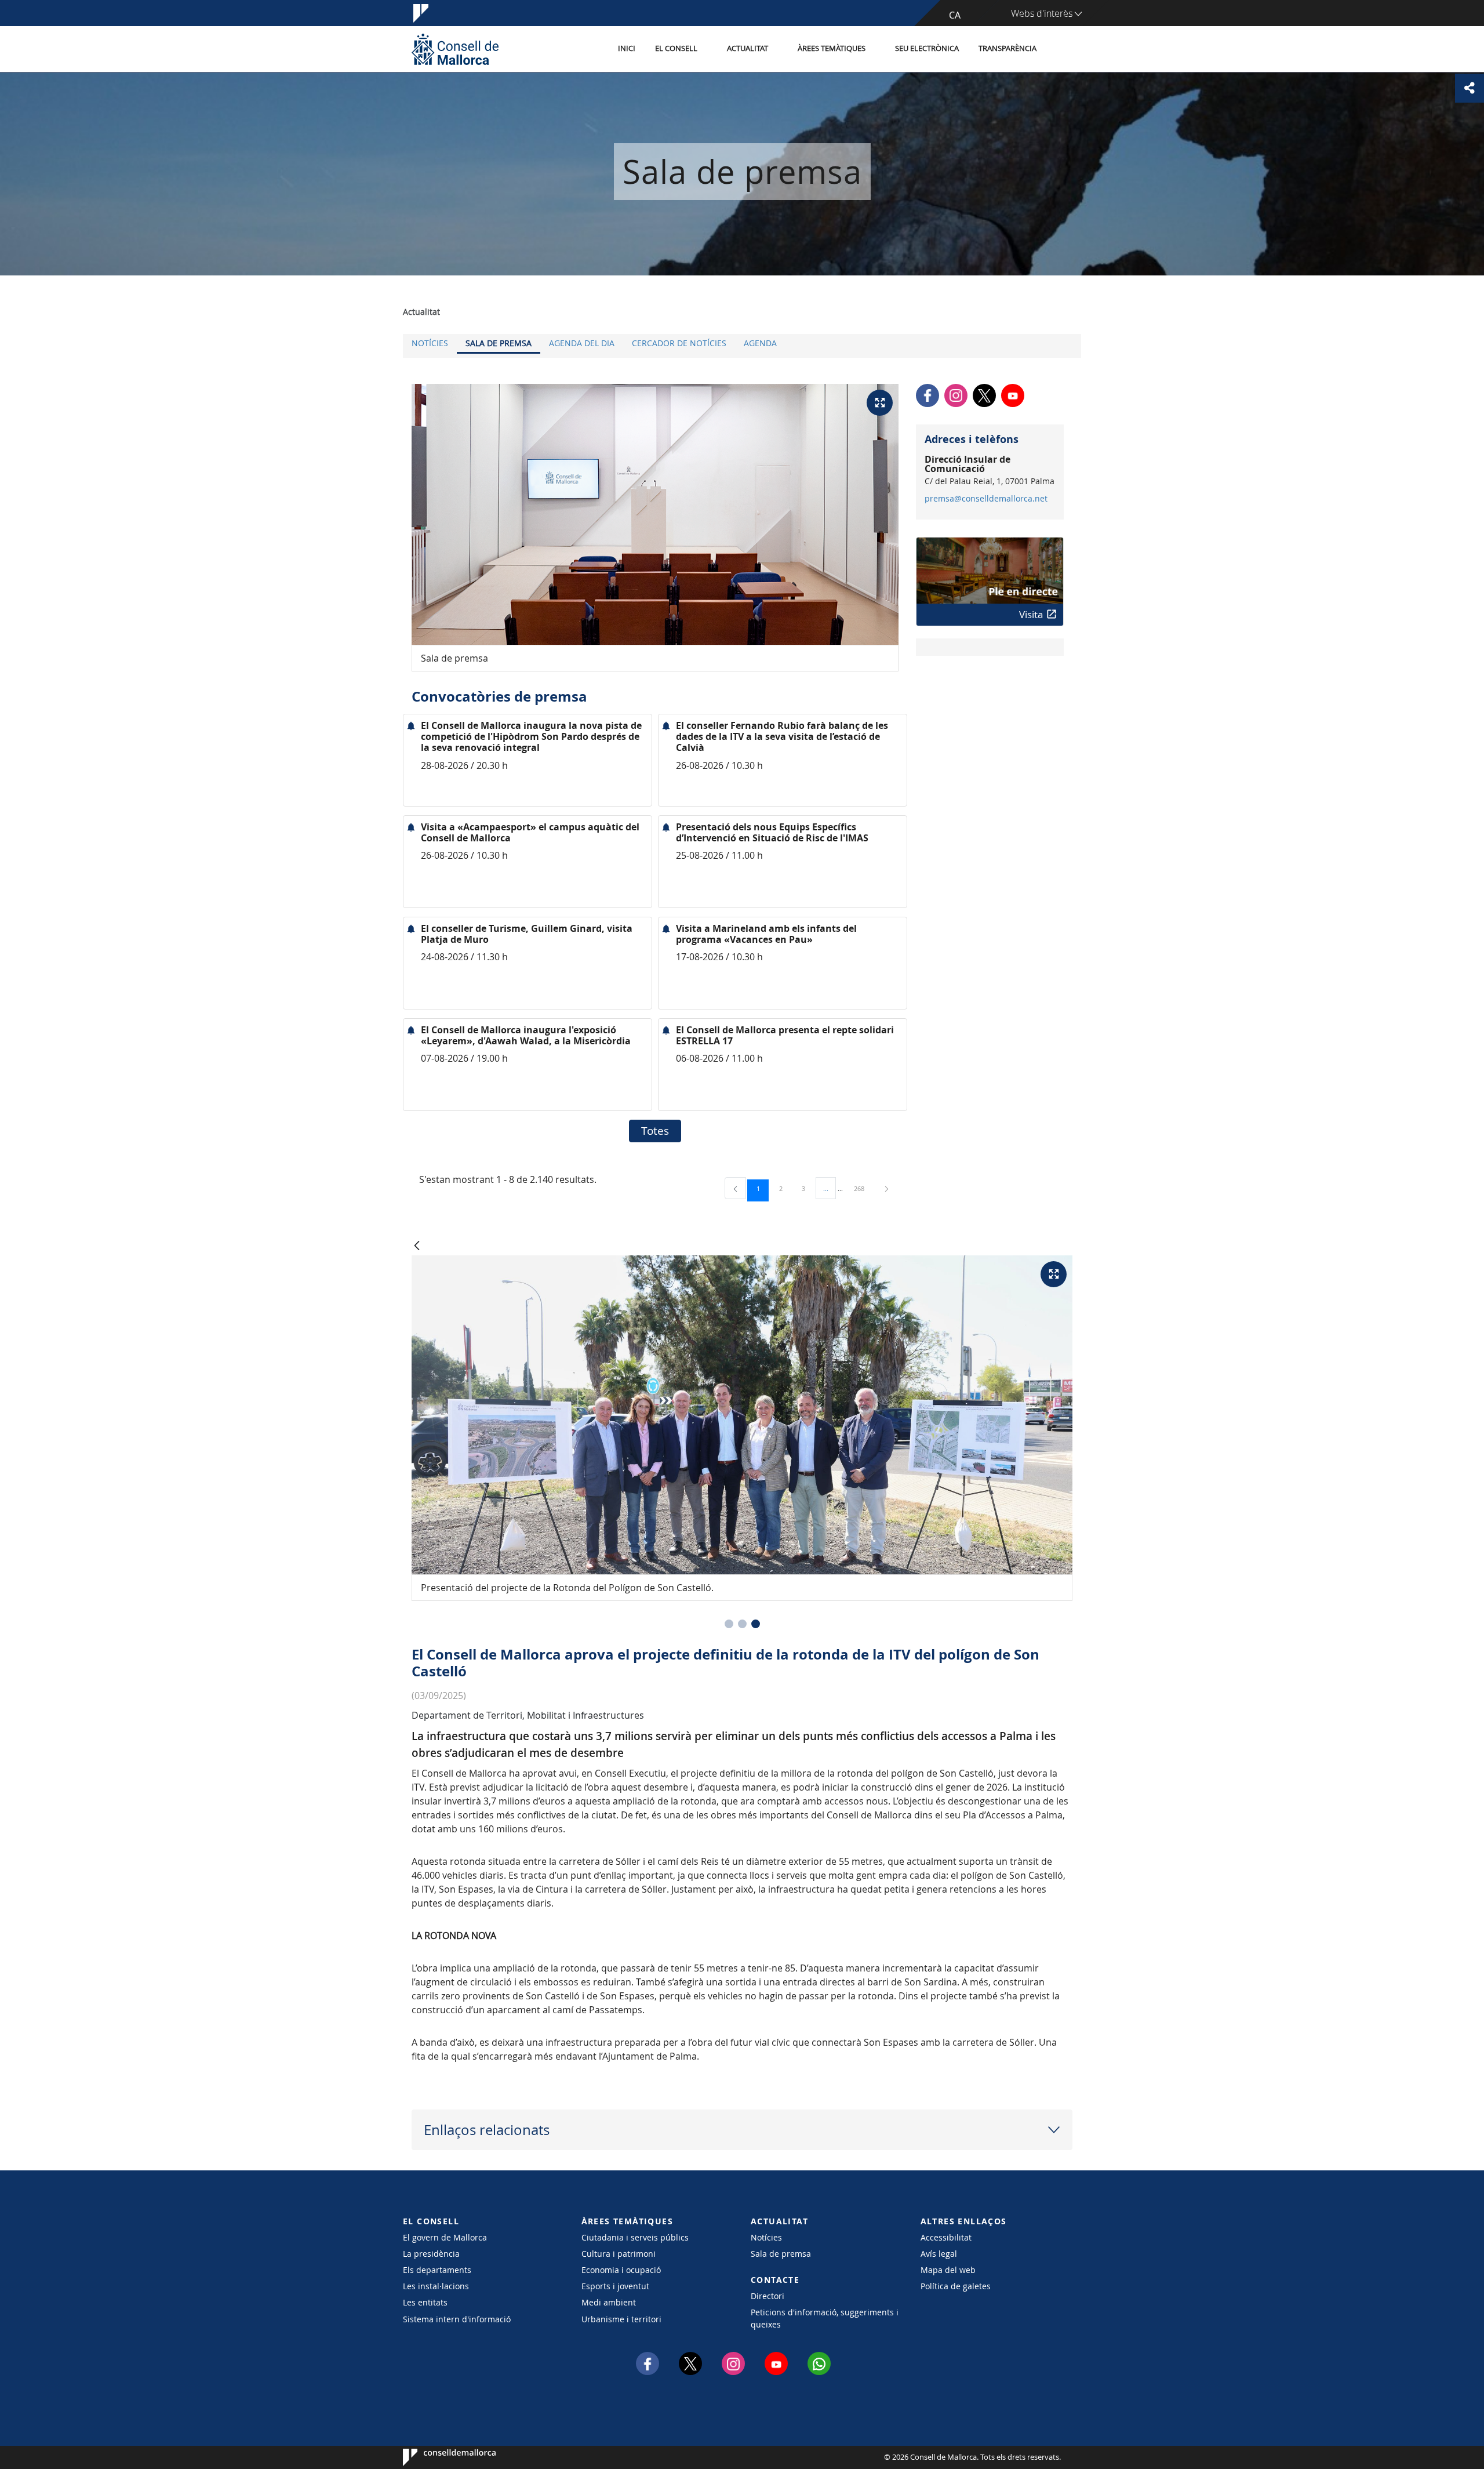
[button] (729, 1624)
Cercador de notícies (679, 343)
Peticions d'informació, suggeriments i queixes (825, 2318)
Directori (768, 2296)
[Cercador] (1059, 49)
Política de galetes (956, 2286)
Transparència (1007, 48)
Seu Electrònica (927, 48)
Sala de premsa (499, 343)
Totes (655, 1131)
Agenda (760, 343)
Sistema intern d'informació (457, 2319)
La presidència (431, 2254)
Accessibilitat (946, 2237)
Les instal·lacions (436, 2286)
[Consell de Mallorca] (455, 49)
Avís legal (939, 2254)
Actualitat (748, 48)
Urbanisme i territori (621, 2319)
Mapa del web (948, 2270)
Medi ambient (609, 2302)
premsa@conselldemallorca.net (986, 499)
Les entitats (425, 2302)
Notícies (430, 343)
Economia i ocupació (621, 2270)
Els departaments (437, 2270)
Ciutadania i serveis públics (635, 2237)
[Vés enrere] (417, 1246)
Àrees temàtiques (832, 48)
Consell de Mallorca (438, 2457)
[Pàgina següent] (887, 1188)
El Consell (676, 48)
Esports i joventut (615, 2286)
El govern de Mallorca (445, 2237)
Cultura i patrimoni (619, 2254)
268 (863, 1188)
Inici (627, 48)
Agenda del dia (582, 343)
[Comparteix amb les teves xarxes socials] (1470, 88)
